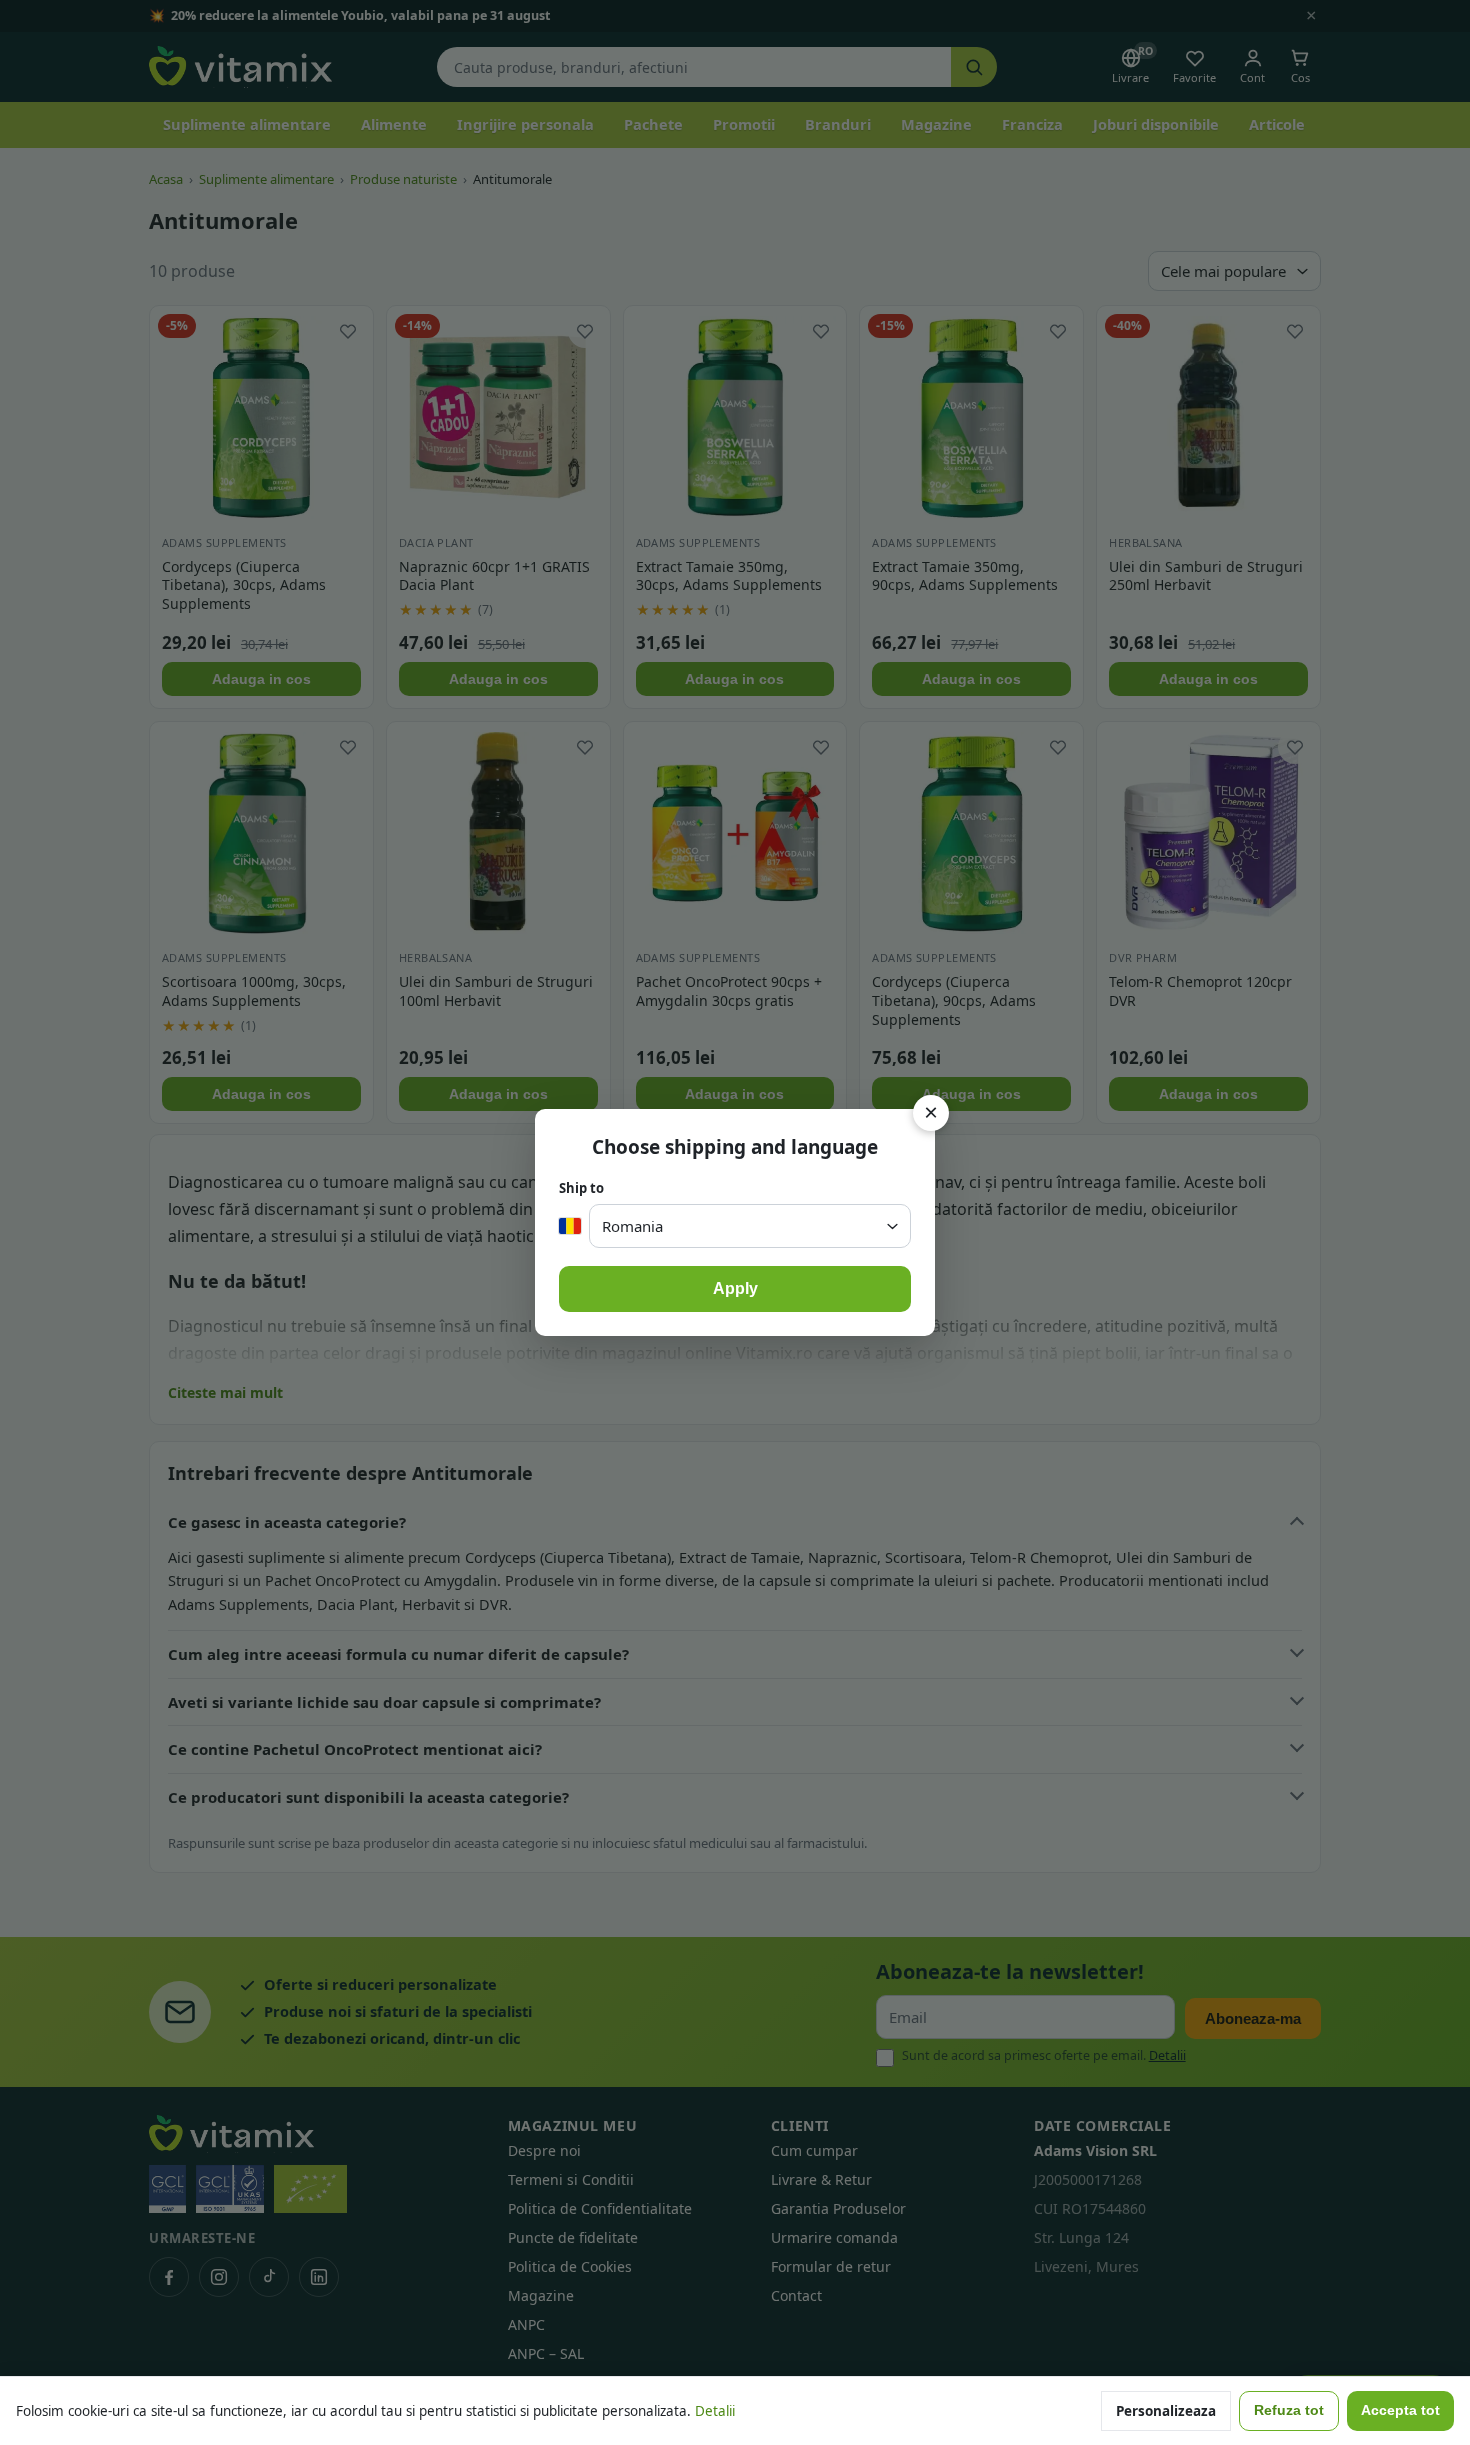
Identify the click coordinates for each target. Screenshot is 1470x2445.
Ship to (581, 1188)
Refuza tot (1289, 2410)
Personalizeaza (1166, 2411)
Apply (735, 1288)
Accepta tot (1400, 2410)
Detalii (715, 2411)
